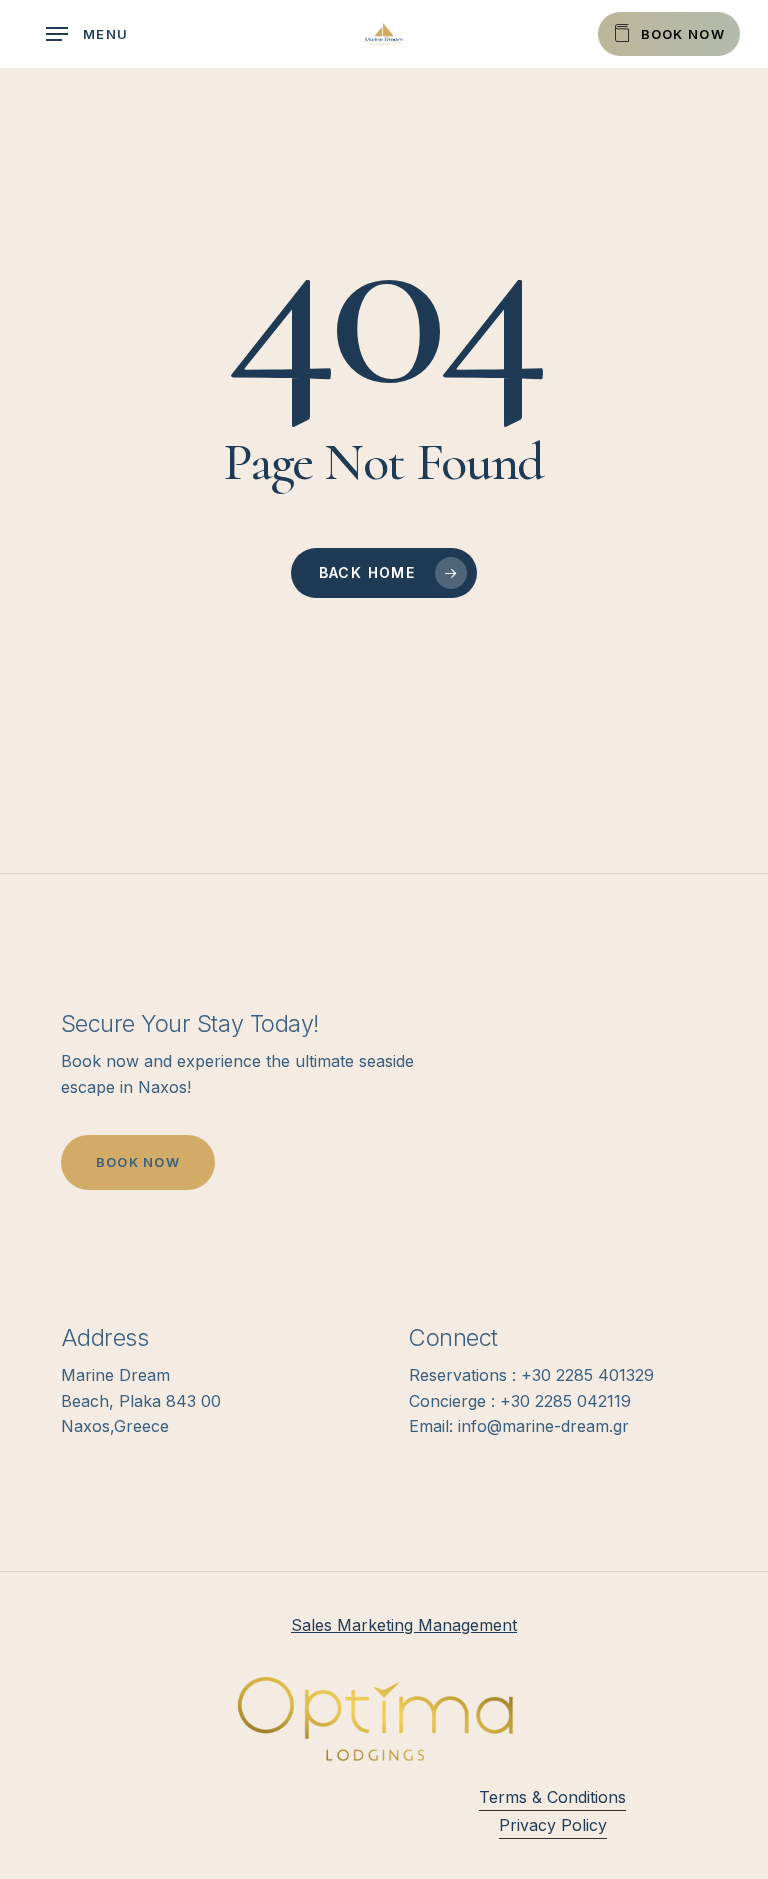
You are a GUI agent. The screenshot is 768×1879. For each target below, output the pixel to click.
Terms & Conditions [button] (552, 1797)
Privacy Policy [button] (553, 1825)
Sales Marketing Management (404, 1625)
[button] (87, 34)
